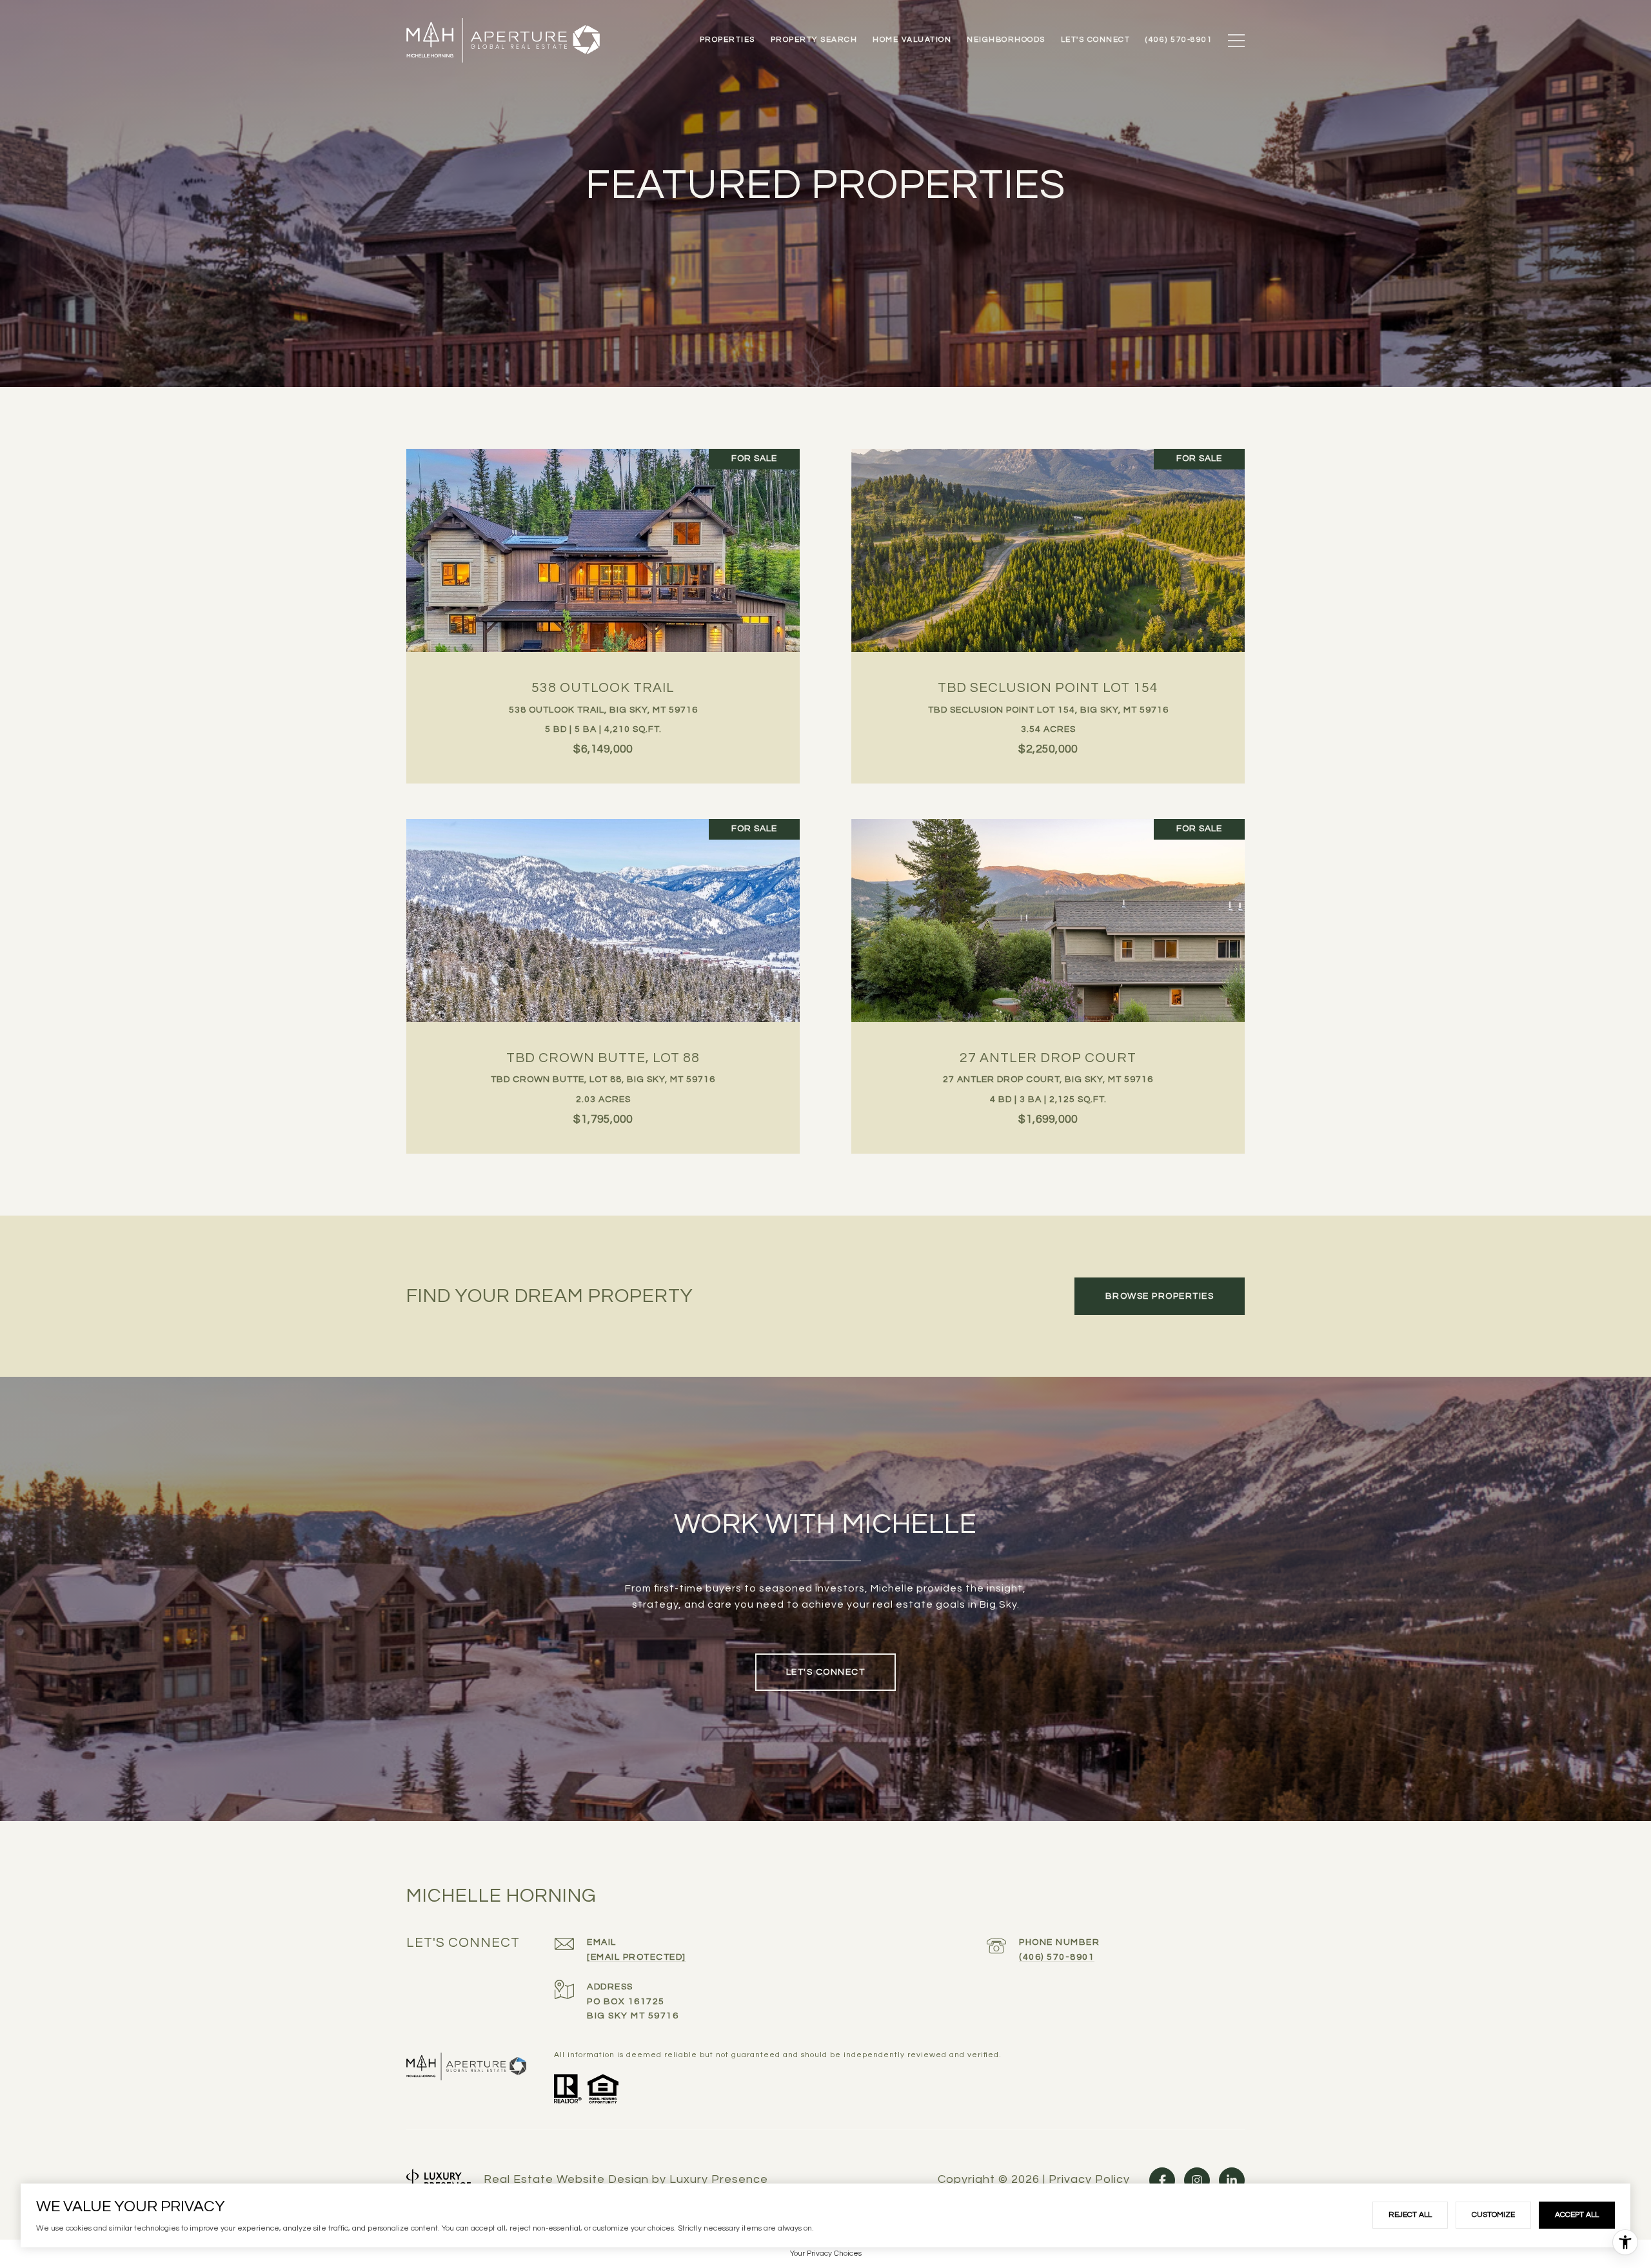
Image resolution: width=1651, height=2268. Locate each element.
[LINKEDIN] (1232, 2180)
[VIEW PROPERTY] (603, 598)
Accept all (1577, 2215)
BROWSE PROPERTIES (1160, 1296)
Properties (727, 40)
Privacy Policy (1089, 2180)
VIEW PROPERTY (603, 609)
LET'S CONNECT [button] (826, 1672)
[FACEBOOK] (1162, 2180)
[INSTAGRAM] (1197, 2180)
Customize (1493, 2215)
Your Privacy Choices (826, 2253)
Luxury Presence (719, 2179)
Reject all (1410, 2215)
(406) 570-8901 (1057, 1957)
